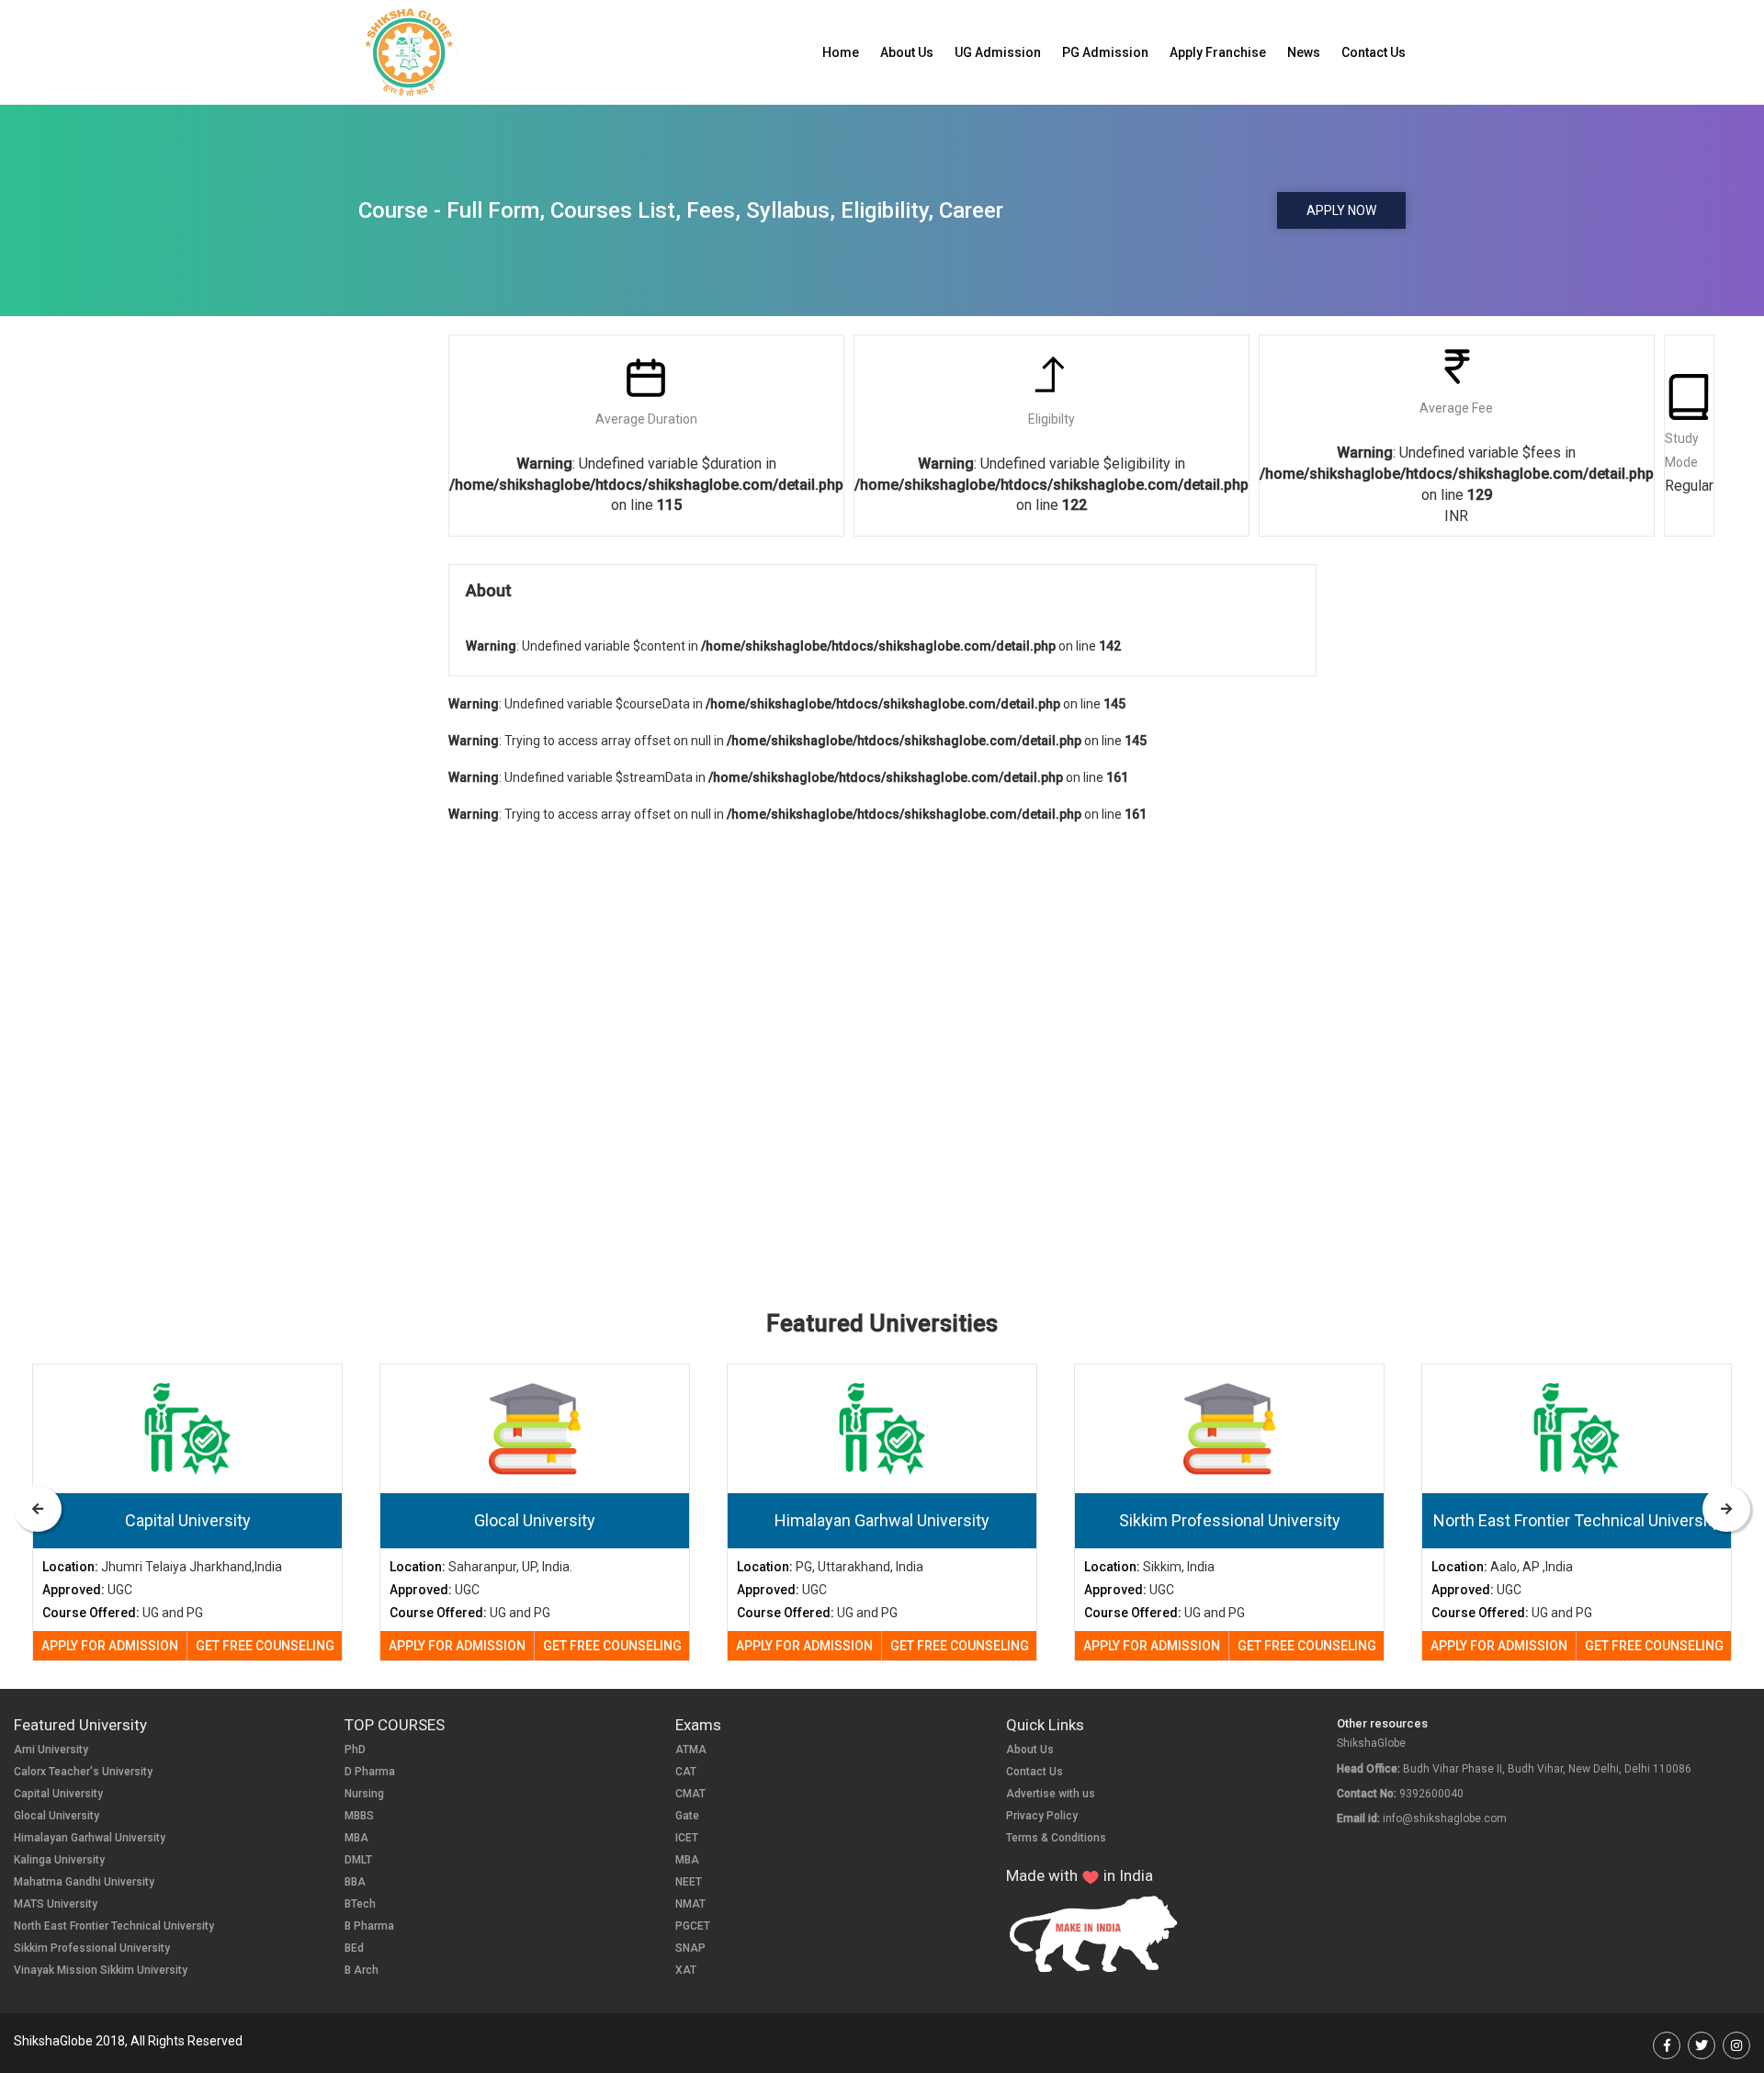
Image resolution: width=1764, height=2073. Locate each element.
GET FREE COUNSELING (265, 1646)
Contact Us (1374, 52)
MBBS (359, 1816)
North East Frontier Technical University (114, 1926)
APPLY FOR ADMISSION (110, 1646)
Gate (687, 1816)
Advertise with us (1051, 1794)
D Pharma (370, 1772)
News (1304, 52)
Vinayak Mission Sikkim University (101, 1970)
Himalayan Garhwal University (90, 1838)
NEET (689, 1882)
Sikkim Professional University (92, 1948)
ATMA (691, 1750)
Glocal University (57, 1816)
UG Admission (998, 52)
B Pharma (369, 1926)
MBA (356, 1838)
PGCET (693, 1926)
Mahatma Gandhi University (84, 1882)
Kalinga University (59, 1860)
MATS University (56, 1904)
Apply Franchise (1218, 52)
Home (841, 52)
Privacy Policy (1042, 1816)
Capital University (58, 1794)
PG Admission (1105, 52)
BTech (360, 1904)
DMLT (358, 1860)
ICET (687, 1838)
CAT (686, 1772)
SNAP (690, 1948)
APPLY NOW (1341, 210)
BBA (355, 1882)
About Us (907, 52)
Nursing (364, 1794)
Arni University (51, 1750)
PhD (355, 1750)
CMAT (690, 1794)
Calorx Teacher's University (83, 1772)
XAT (686, 1970)
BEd (354, 1948)
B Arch (362, 1970)
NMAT (690, 1904)
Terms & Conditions (1056, 1838)
